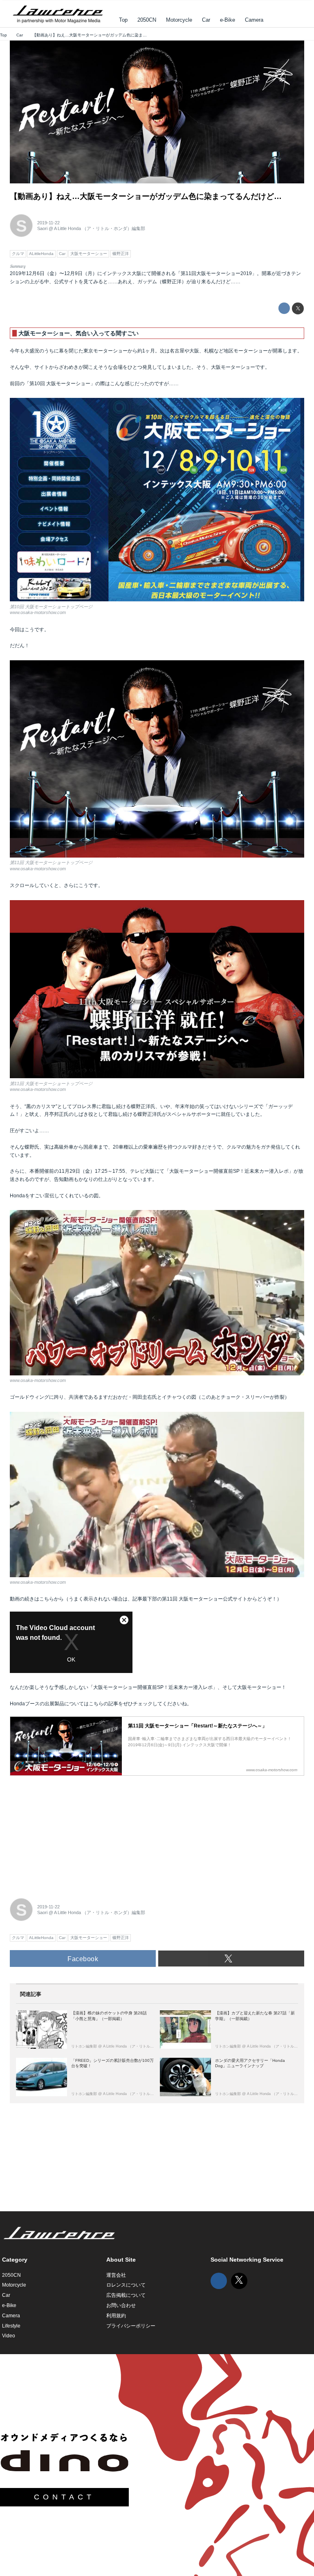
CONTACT (64, 2497)
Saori (42, 228)
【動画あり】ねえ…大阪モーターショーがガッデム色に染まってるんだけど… (146, 196)
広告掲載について (126, 2295)
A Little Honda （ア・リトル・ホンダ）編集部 (100, 228)
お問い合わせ (121, 2305)
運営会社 (116, 2275)
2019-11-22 (48, 223)
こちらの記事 (103, 1704)
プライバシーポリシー (131, 2326)
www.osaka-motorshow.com (38, 612)
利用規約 (116, 2316)
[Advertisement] (71, 1832)
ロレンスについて (126, 2285)
